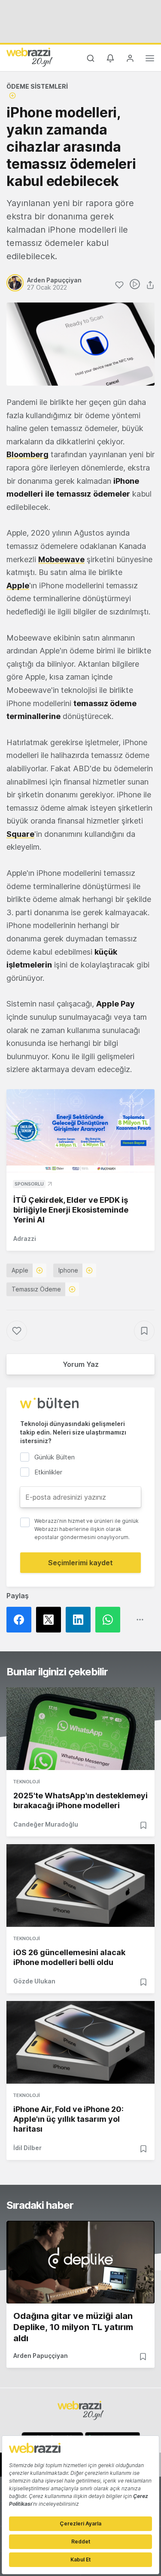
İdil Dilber (27, 2148)
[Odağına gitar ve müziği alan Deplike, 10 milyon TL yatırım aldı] (80, 2262)
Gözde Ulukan (34, 1981)
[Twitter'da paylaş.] (51, 1620)
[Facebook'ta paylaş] (21, 1620)
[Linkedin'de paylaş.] (80, 1620)
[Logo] (30, 57)
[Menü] (150, 60)
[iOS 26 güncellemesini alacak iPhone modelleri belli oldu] (80, 1886)
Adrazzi (25, 1239)
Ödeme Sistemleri (37, 86)
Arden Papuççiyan (41, 2356)
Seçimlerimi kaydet (80, 1563)
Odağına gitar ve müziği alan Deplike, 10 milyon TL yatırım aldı (73, 2327)
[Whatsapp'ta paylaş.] (110, 1620)
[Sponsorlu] (80, 1131)
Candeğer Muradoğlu (46, 1824)
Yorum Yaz (81, 1364)
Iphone (68, 1270)
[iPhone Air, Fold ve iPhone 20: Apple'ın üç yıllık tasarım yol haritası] (80, 2042)
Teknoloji (26, 1782)
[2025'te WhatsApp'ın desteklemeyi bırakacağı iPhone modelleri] (80, 1729)
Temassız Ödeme (36, 1289)
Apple (20, 1270)
